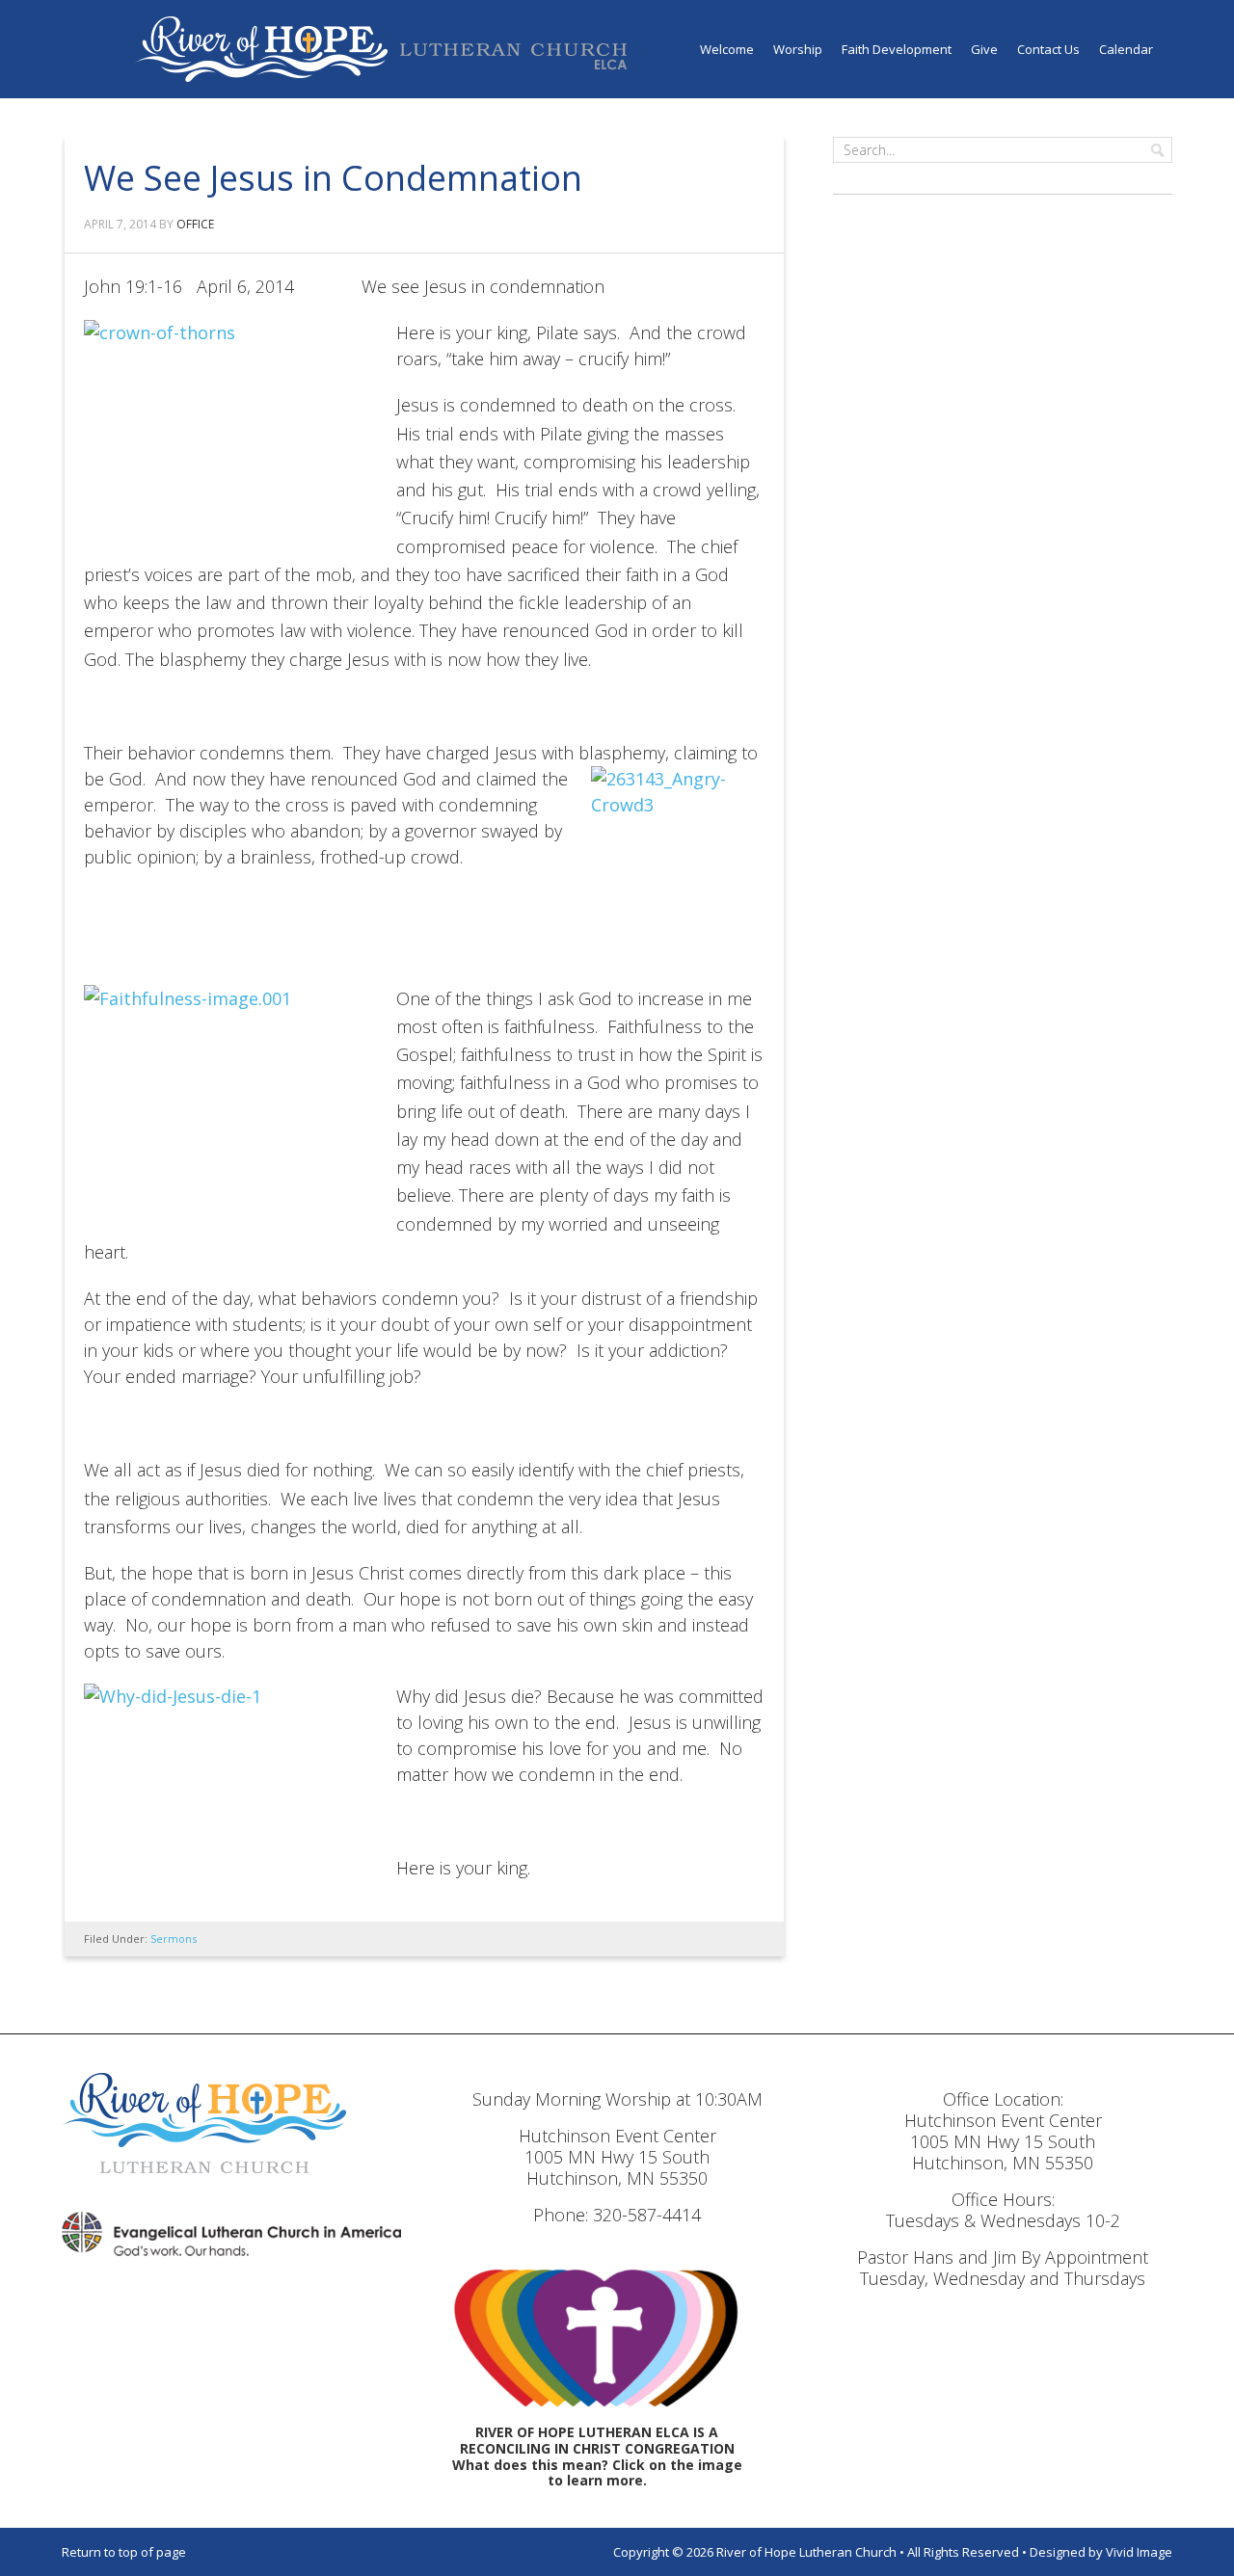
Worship (798, 49)
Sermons (174, 1939)
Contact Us (1048, 49)
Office (195, 224)
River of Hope (381, 49)
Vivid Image (1139, 2552)
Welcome (727, 49)
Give (984, 49)
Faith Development (897, 49)
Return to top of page (124, 2552)
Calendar (1126, 49)
